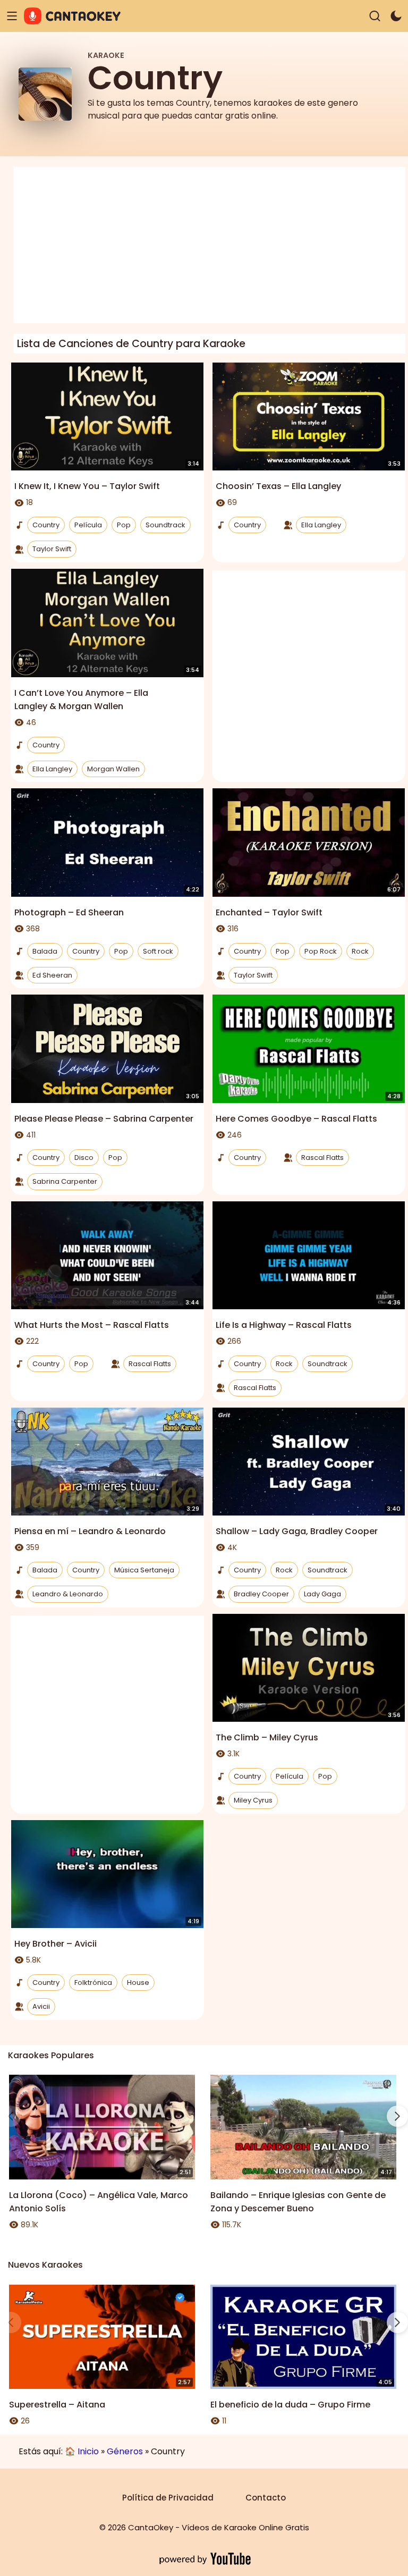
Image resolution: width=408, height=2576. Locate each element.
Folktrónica (93, 1982)
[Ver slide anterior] (11, 2116)
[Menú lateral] (12, 16)
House (138, 1982)
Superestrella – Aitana (57, 2405)
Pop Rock (321, 951)
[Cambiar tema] (396, 16)
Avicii (41, 2006)
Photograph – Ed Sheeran (69, 912)
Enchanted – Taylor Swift (269, 912)
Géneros (125, 2451)
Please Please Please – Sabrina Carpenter (104, 1119)
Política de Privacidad (168, 2498)
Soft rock (158, 951)
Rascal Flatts (322, 1157)
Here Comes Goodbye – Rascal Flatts (296, 1119)
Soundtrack (165, 525)
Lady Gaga (322, 1594)
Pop (124, 525)
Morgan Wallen (113, 769)
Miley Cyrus (253, 1800)
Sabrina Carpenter (65, 1181)
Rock (360, 951)
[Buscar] (375, 16)
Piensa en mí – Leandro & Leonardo (90, 1531)
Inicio (88, 2451)
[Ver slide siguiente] (397, 2116)
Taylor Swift (52, 549)
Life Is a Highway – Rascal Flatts (284, 1325)
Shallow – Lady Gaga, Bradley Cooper (297, 1531)
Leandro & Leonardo (68, 1594)
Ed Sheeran (52, 975)
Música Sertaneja (144, 1570)
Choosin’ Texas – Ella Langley (278, 486)
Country (46, 525)
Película (88, 525)
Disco (84, 1157)
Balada (45, 951)
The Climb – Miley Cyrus (267, 1737)
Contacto (266, 2498)
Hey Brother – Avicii (56, 1944)
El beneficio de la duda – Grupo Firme (290, 2405)
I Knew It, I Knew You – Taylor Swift (87, 486)
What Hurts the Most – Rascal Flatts (92, 1325)
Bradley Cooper (261, 1594)
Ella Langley (321, 525)
